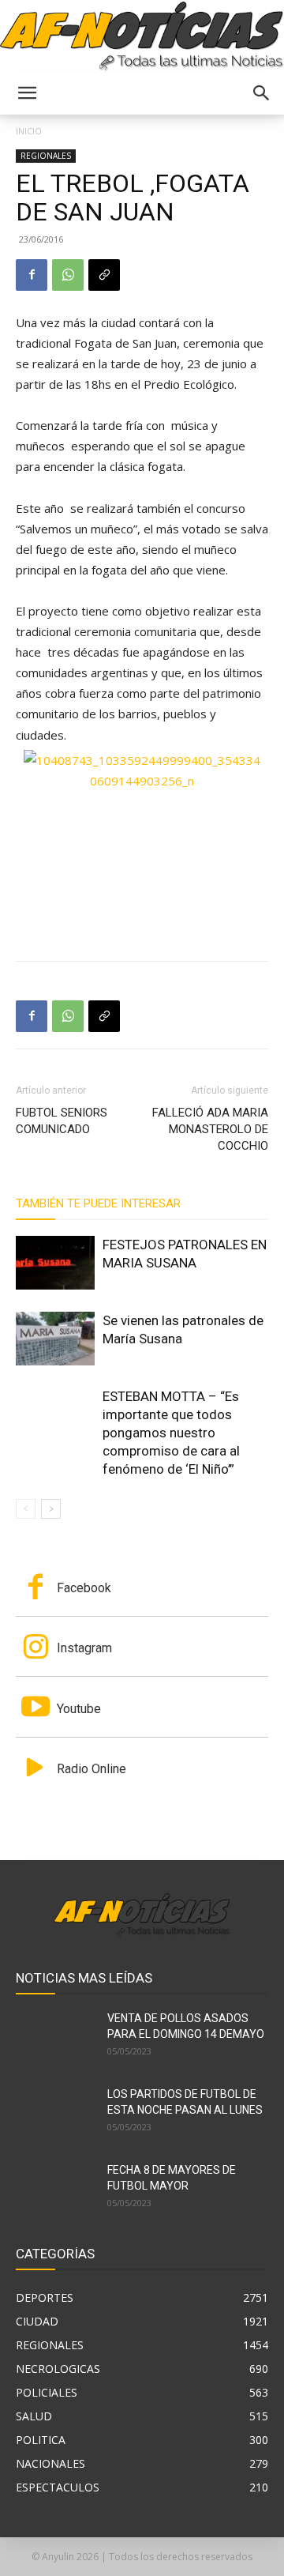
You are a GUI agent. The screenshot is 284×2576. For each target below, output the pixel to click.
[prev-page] (26, 1509)
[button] (27, 93)
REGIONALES (46, 156)
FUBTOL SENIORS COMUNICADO (62, 1121)
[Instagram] (35, 1648)
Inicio (29, 131)
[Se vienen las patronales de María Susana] (55, 1339)
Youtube (79, 1709)
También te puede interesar (98, 1203)
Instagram (84, 1648)
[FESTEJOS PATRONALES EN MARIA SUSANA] (55, 1263)
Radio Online (92, 1769)
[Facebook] (32, 275)
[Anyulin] (142, 37)
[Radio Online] (35, 1769)
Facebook (84, 1588)
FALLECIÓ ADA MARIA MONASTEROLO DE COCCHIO (210, 1129)
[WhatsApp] (68, 275)
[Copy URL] (104, 275)
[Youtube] (35, 1708)
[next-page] (51, 1509)
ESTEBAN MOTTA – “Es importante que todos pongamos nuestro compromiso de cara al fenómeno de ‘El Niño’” (171, 1433)
